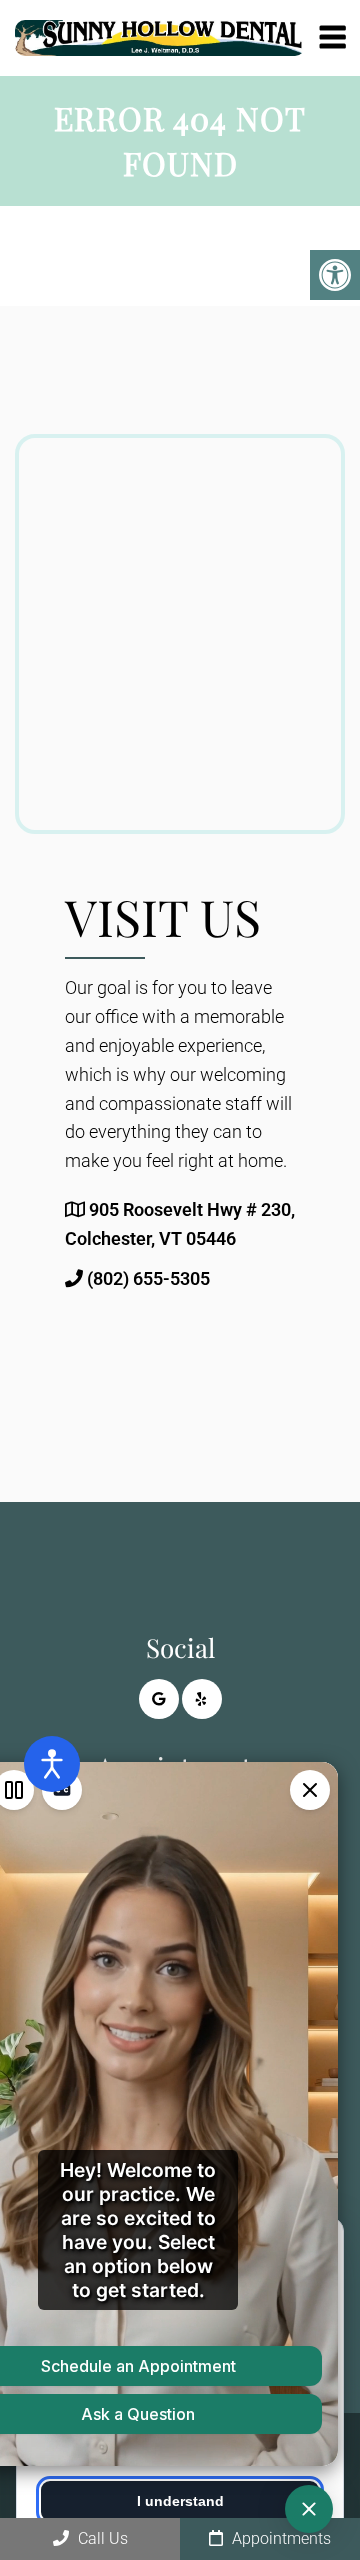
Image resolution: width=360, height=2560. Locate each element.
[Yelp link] (202, 1699)
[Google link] (159, 1699)
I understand (180, 2501)
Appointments (279, 2538)
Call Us (101, 2538)
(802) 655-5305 (148, 1278)
